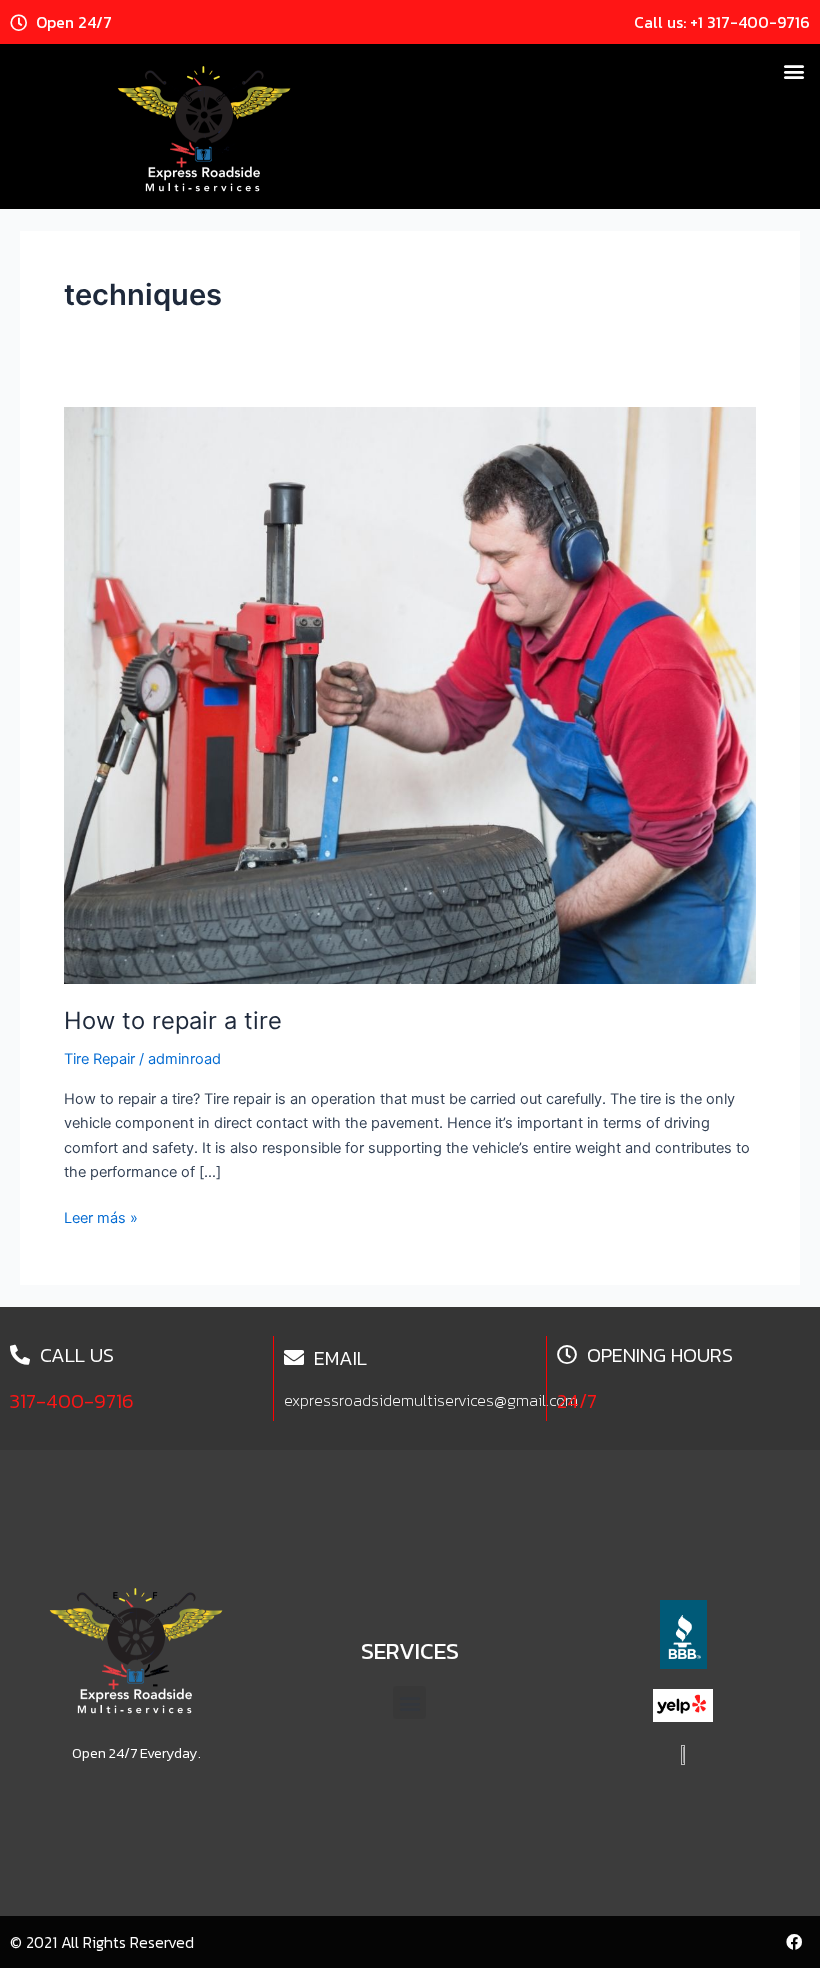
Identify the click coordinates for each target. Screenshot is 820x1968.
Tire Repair (99, 1059)
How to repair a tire (173, 1020)
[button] (793, 70)
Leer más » (101, 1216)
